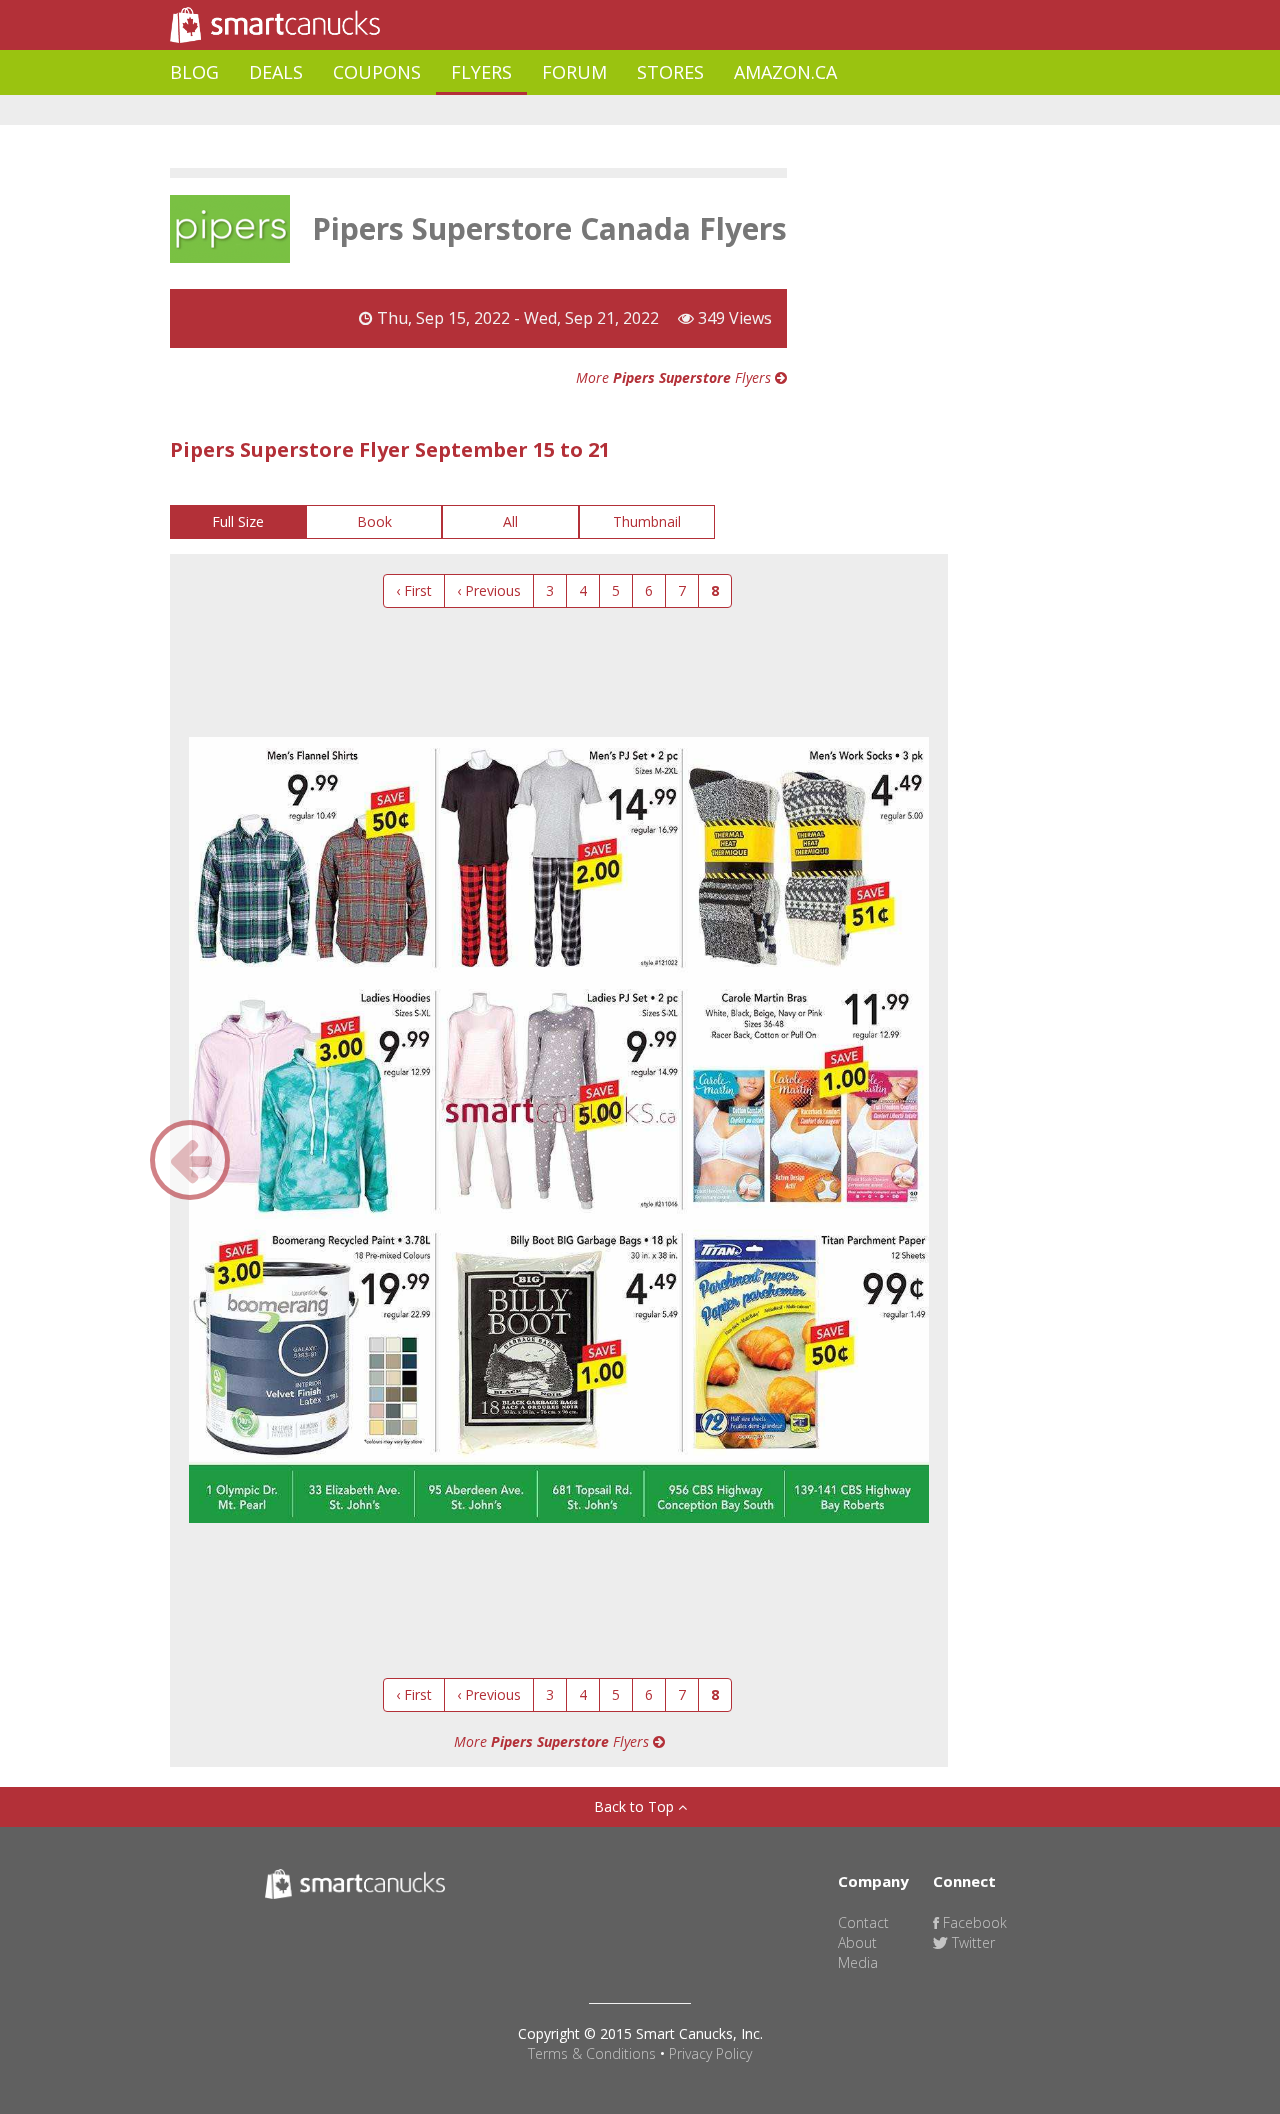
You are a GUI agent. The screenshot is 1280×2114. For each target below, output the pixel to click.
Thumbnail (647, 521)
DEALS (276, 72)
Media (858, 1962)
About (857, 1942)
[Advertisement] (534, 110)
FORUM (574, 72)
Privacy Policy (710, 2053)
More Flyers (675, 377)
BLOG (194, 72)
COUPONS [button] (377, 72)
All (510, 521)
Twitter (971, 1942)
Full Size (238, 521)
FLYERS (481, 72)
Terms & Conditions (592, 2053)
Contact (863, 1922)
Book (374, 521)
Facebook (973, 1922)
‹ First (414, 590)
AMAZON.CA (785, 72)
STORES (670, 72)
